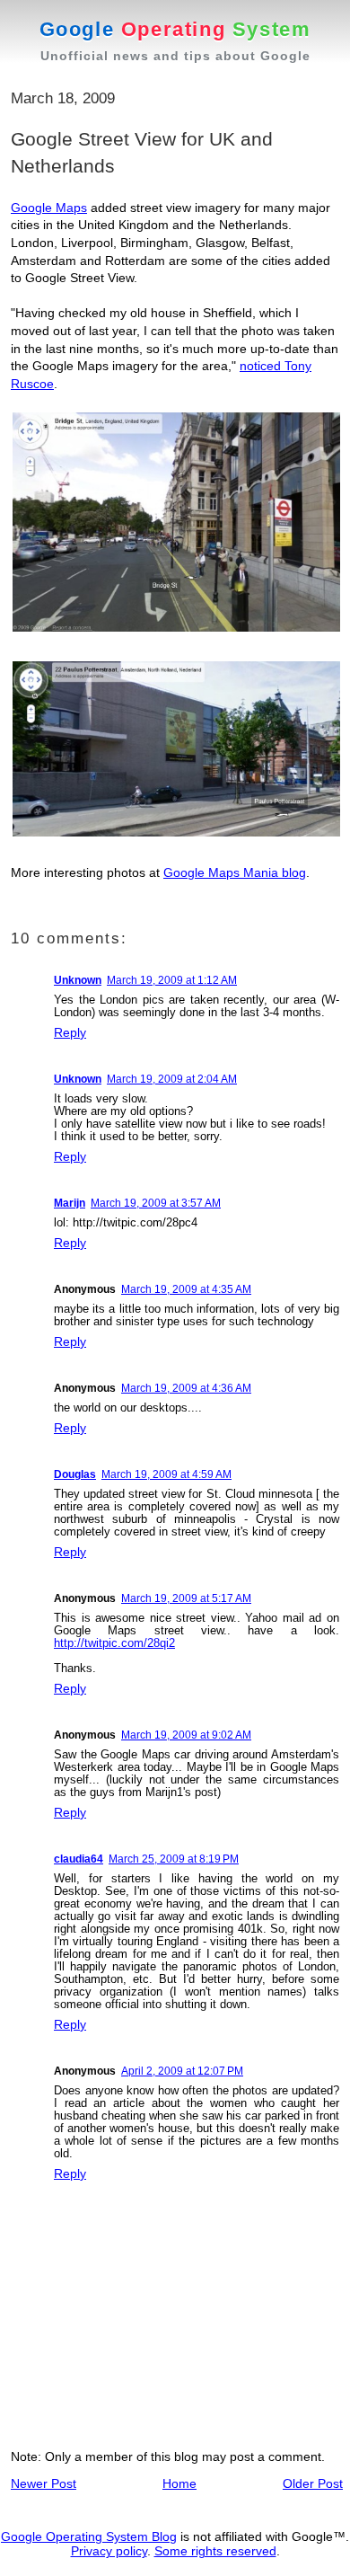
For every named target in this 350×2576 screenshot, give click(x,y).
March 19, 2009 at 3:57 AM (156, 1203)
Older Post (313, 2483)
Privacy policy (109, 2551)
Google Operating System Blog (89, 2536)
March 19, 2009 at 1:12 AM (172, 980)
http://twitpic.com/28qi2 (114, 1643)
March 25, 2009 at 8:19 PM (174, 1859)
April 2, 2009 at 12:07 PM (182, 2071)
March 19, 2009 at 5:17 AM (186, 1598)
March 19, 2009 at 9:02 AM (186, 1735)
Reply (70, 1032)
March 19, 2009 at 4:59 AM (166, 1474)
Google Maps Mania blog (235, 872)
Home (179, 2483)
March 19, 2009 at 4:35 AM (186, 1289)
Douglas (75, 1474)
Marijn (70, 1203)
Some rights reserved (215, 2551)
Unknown (78, 980)
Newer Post (44, 2483)
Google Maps (49, 208)
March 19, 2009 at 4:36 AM (186, 1388)
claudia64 (79, 1859)
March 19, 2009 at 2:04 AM (172, 1079)
